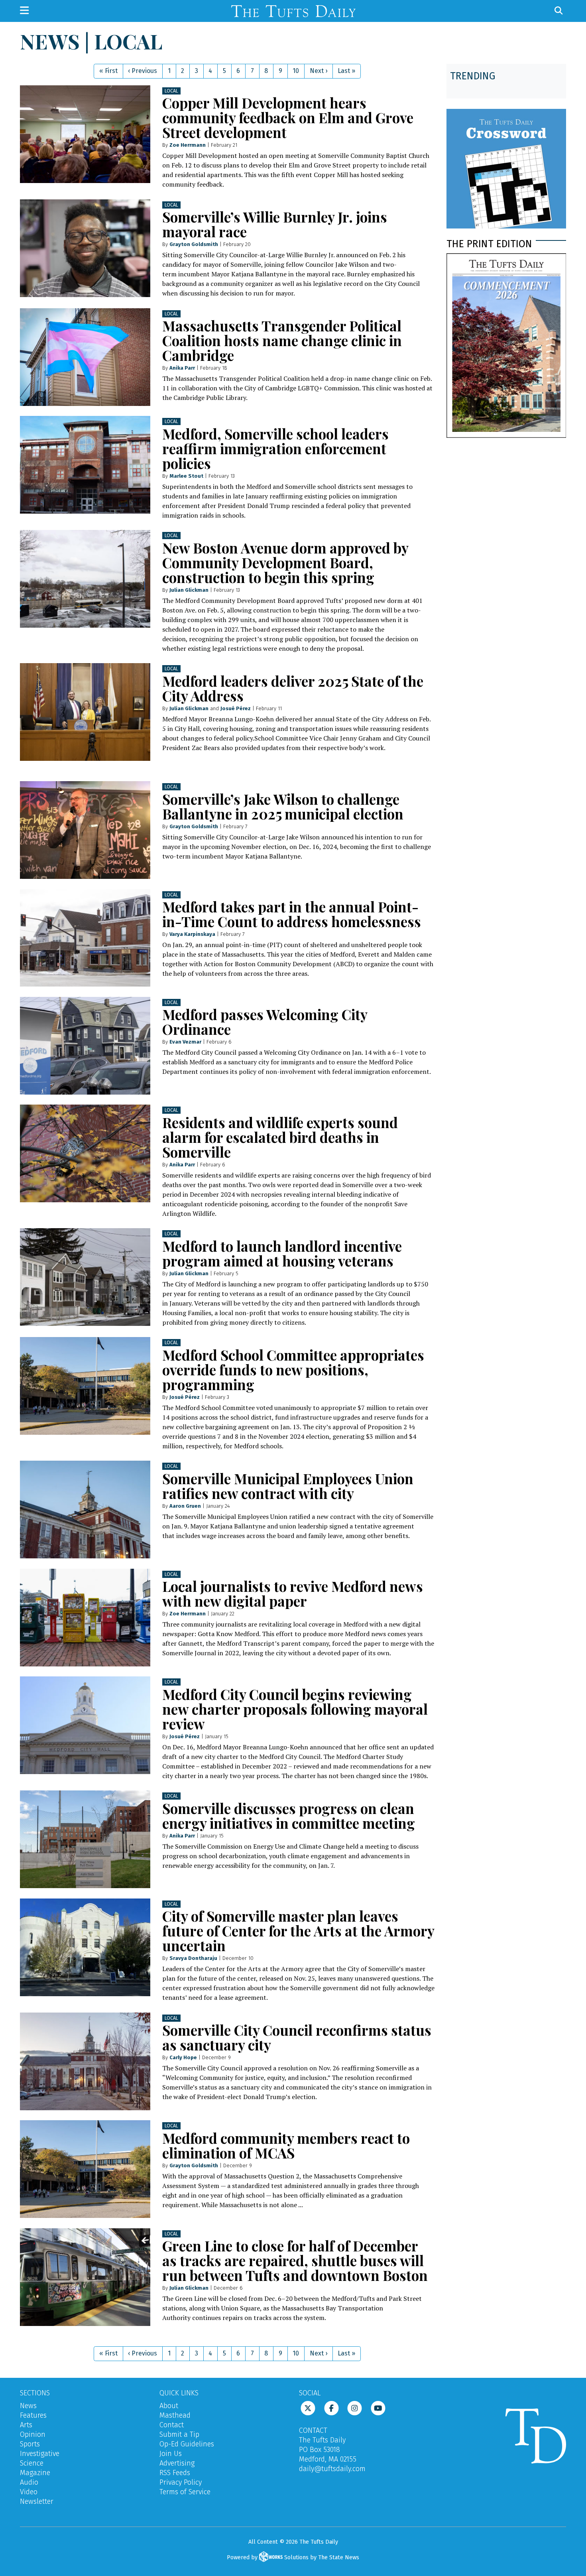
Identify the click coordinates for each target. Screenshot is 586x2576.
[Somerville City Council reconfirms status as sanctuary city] (85, 2061)
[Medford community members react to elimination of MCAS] (85, 2169)
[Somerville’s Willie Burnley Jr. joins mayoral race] (85, 248)
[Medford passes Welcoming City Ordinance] (85, 1046)
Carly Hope (183, 2057)
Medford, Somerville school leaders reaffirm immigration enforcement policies (275, 448)
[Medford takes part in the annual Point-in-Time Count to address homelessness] (85, 938)
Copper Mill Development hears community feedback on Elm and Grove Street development (288, 117)
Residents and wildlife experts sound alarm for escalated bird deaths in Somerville (280, 1137)
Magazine (35, 2473)
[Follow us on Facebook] (331, 2408)
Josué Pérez (236, 708)
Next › (319, 71)
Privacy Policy (181, 2482)
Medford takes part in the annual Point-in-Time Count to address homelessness (292, 914)
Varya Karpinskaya (192, 934)
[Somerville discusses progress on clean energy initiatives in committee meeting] (85, 1839)
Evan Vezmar (185, 1042)
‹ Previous (143, 71)
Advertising (177, 2463)
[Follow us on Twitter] (308, 2408)
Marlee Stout (186, 476)
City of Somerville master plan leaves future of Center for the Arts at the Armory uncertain (298, 1931)
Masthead (175, 2415)
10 (296, 71)
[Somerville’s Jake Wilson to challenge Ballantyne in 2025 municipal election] (85, 830)
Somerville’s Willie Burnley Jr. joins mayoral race (275, 224)
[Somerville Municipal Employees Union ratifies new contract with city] (85, 1510)
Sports (30, 2444)
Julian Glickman (189, 590)
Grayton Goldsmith (194, 244)
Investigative (40, 2454)
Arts (26, 2425)
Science (32, 2463)
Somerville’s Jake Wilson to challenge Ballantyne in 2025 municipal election (283, 806)
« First (108, 71)
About (169, 2406)
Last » (346, 71)
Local (171, 91)
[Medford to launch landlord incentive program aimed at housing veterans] (85, 1277)
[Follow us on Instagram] (355, 2408)
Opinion (33, 2434)
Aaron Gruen (185, 1506)
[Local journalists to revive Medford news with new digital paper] (85, 1618)
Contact (172, 2425)
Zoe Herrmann (188, 145)
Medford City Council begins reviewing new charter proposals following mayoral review (295, 1709)
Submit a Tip (179, 2434)
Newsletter (37, 2501)
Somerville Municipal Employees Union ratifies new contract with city (288, 1486)
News (28, 2406)
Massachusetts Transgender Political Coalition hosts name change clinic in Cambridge (282, 340)
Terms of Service (185, 2492)
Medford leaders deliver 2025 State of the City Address (293, 688)
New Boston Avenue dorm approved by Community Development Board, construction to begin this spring (285, 562)
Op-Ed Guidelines (187, 2444)
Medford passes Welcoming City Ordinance (265, 1022)
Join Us (171, 2454)
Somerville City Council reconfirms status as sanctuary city (297, 2037)
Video (29, 2492)
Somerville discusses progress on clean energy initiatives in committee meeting (289, 1816)
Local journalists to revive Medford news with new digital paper (293, 1593)
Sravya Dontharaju (193, 1958)
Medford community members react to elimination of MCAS (286, 2145)
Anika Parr (182, 368)
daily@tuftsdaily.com (332, 2469)
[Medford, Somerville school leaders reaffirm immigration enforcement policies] (85, 465)
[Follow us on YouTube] (378, 2408)
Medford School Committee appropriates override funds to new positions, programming (293, 1370)
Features (33, 2415)
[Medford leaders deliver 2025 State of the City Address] (85, 712)
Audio (29, 2482)
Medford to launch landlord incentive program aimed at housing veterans (282, 1253)
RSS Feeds (175, 2473)
